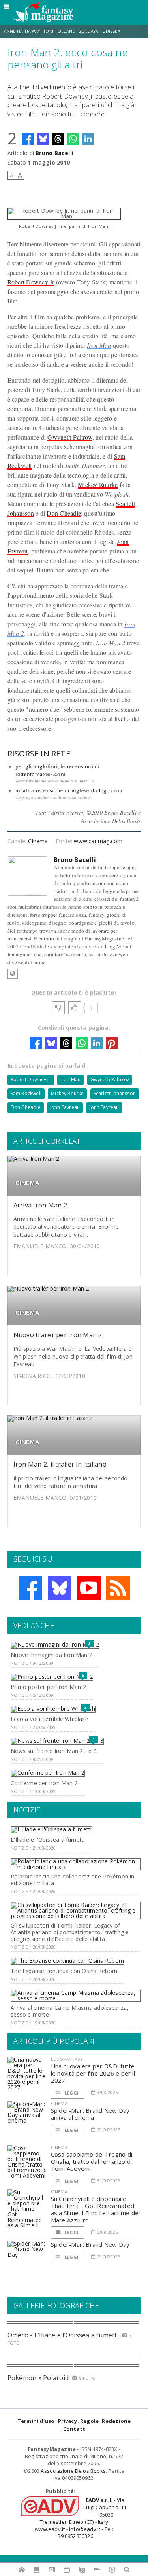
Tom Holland (59, 31)
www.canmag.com (98, 841)
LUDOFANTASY (67, 2059)
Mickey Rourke (98, 484)
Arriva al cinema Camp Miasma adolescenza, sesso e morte (70, 2011)
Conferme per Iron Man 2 (44, 1783)
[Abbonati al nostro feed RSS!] (118, 1588)
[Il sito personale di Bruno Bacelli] (13, 974)
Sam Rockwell (26, 1093)
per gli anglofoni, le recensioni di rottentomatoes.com (58, 770)
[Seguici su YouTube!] (89, 1588)
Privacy (67, 2421)
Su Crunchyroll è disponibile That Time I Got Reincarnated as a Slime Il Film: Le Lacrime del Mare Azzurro (96, 2209)
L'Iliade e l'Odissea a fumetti (48, 1840)
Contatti (75, 2429)
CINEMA (27, 1183)
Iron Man (99, 345)
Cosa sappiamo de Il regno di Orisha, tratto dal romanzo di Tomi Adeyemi (92, 2161)
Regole (89, 2421)
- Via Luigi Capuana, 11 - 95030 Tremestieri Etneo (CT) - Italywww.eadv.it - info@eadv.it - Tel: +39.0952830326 (81, 2518)
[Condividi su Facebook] (28, 139)
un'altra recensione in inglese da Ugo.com (69, 790)
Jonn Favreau (65, 1107)
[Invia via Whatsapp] (73, 139)
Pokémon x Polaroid (38, 2378)
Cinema (38, 841)
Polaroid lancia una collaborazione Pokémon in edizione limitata (72, 1880)
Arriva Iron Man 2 (40, 1205)
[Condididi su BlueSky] (43, 139)
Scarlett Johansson (115, 1093)
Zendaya (89, 31)
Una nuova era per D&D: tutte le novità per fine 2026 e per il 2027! (93, 2073)
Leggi (71, 2093)
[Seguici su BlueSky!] (60, 1588)
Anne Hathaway (22, 31)
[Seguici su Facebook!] (30, 1588)
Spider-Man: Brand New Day (90, 2244)
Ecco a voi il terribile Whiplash (50, 1719)
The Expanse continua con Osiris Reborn (64, 1971)
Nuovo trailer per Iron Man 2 (58, 1335)
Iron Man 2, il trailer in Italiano (60, 1464)
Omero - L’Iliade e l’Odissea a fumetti (63, 2335)
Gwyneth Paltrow (70, 437)
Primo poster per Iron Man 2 (48, 1687)
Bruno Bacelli (54, 153)
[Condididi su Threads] (58, 139)
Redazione (116, 2421)
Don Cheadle (64, 513)
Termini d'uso (36, 2421)
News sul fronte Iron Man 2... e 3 (54, 1751)
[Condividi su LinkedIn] (88, 139)
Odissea (111, 31)
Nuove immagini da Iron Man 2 (52, 1655)
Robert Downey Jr (31, 282)
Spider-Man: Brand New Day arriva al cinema (90, 2114)
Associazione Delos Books (73, 2471)
